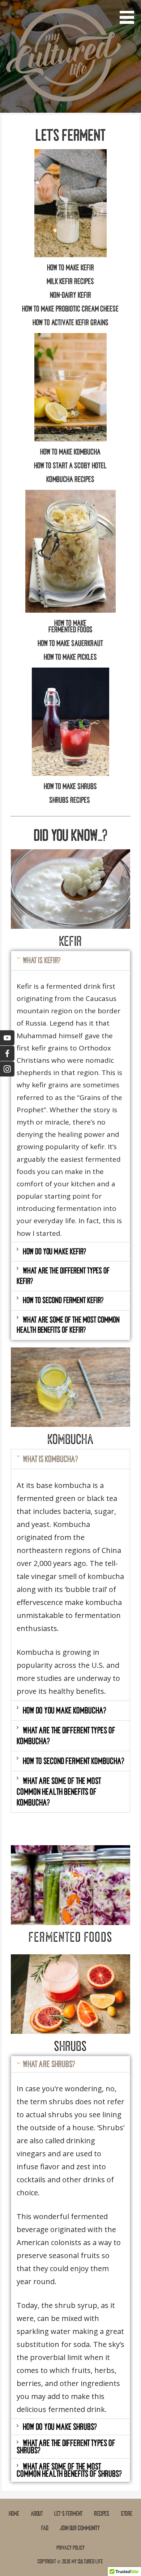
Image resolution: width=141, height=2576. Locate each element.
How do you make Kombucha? (64, 1710)
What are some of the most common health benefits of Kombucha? (59, 1792)
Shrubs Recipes (70, 800)
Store (127, 2514)
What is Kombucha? (50, 1459)
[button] (129, 13)
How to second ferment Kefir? (63, 1300)
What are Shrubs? (49, 2064)
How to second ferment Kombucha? (73, 1761)
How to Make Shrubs (70, 786)
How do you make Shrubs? (60, 2427)
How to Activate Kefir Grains (70, 323)
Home (14, 2514)
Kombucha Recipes (70, 479)
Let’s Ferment (68, 2514)
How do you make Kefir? (54, 1252)
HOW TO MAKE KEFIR (70, 268)
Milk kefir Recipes (70, 281)
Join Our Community (80, 2528)
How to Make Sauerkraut (70, 643)
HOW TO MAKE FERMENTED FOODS (70, 626)
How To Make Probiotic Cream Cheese (70, 309)
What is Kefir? (42, 960)
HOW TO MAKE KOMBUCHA (70, 452)
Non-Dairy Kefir (70, 295)
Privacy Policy (70, 2548)
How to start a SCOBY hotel (70, 466)
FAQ (45, 2528)
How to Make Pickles (70, 657)
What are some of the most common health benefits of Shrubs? (69, 2470)
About (37, 2514)
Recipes (102, 2514)
